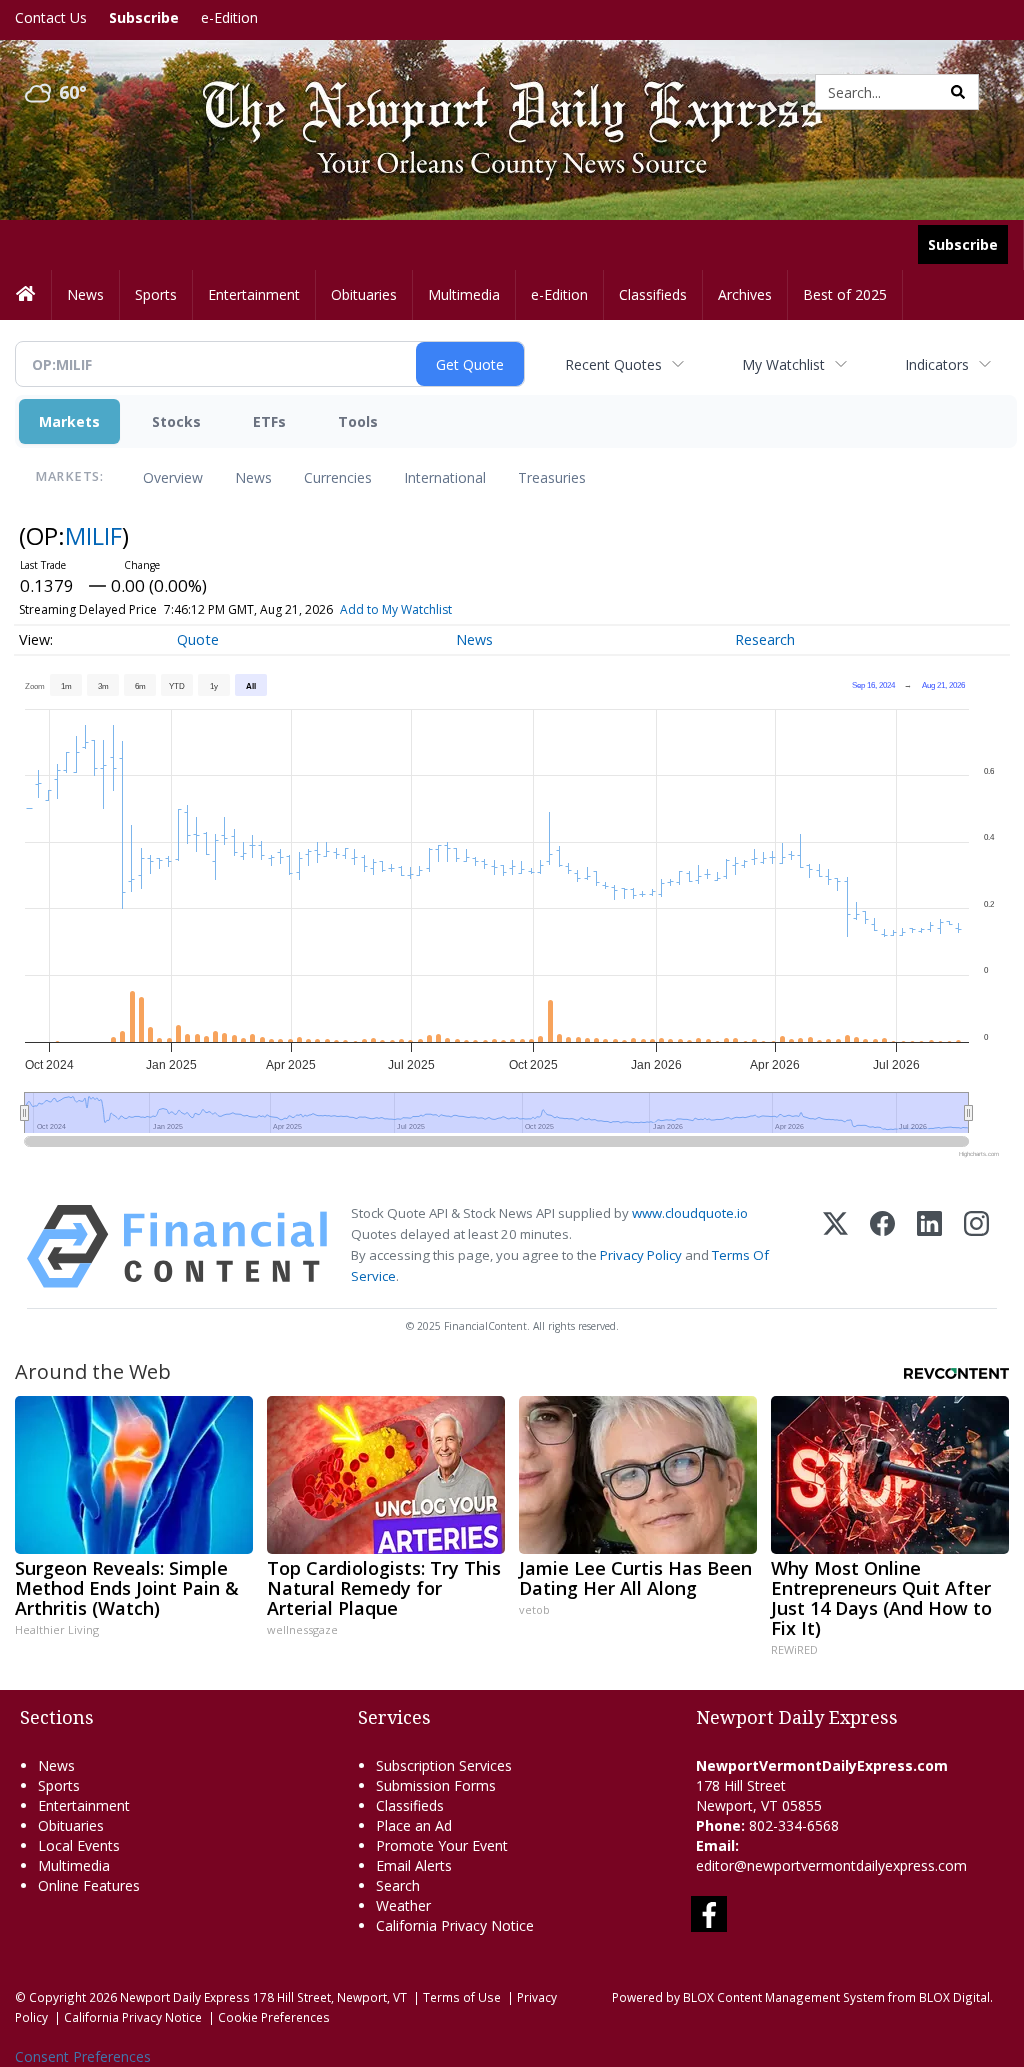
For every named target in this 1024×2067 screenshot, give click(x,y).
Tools (358, 421)
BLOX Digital (954, 1997)
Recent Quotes (613, 364)
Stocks (176, 421)
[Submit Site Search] (958, 92)
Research (765, 639)
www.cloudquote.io (690, 1213)
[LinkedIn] (929, 1246)
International (445, 477)
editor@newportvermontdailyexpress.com (831, 1865)
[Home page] (497, 90)
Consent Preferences (83, 2056)
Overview (173, 477)
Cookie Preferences (274, 2017)
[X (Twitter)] (835, 1246)
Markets (69, 421)
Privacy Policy (641, 1255)
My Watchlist (783, 364)
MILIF (93, 535)
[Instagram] (976, 1246)
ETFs (269, 421)
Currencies (338, 477)
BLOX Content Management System (784, 1997)
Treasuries (552, 477)
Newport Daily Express (185, 1997)
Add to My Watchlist (396, 609)
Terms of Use (462, 1997)
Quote (198, 639)
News (253, 477)
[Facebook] (882, 1246)
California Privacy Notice (133, 2017)
